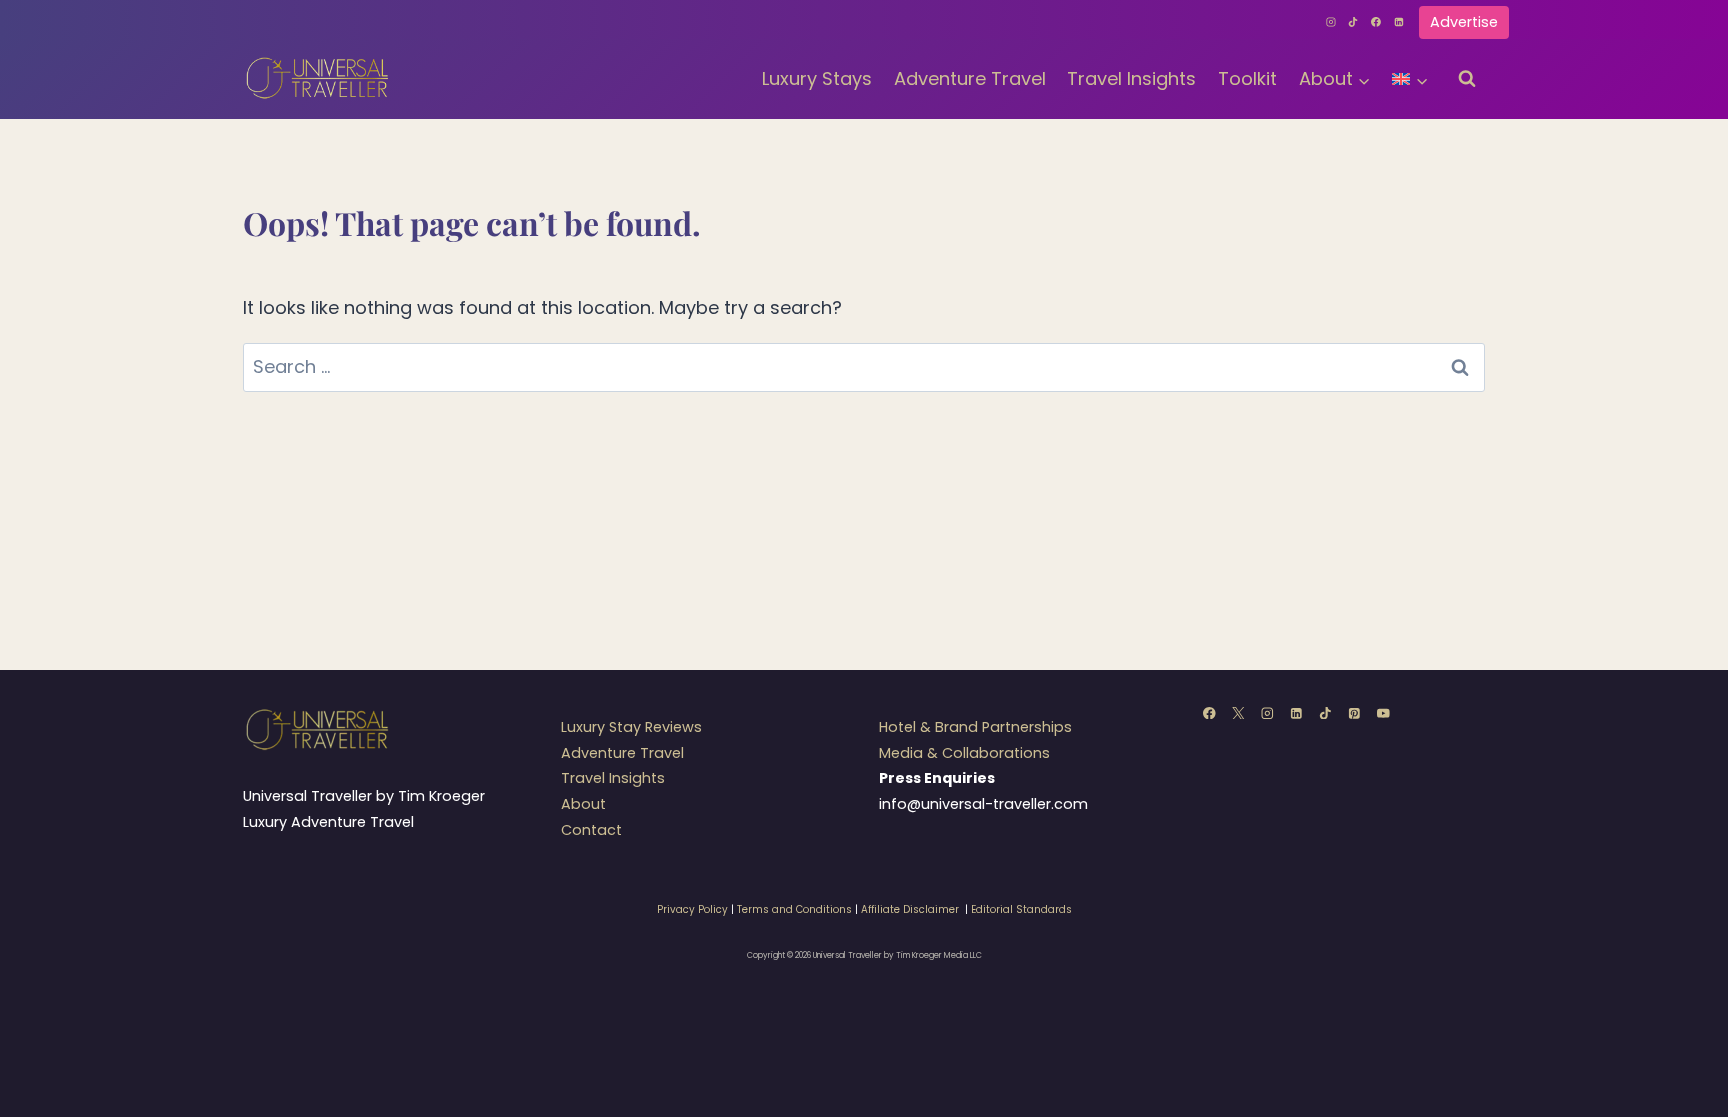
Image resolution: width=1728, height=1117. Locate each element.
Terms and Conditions (794, 909)
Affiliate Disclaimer (910, 909)
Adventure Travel (970, 78)
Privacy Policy (692, 909)
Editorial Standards (1021, 909)
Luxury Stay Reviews (631, 727)
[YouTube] (1383, 712)
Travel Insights (1131, 78)
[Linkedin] (1399, 22)
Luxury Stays (817, 78)
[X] (1238, 712)
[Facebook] (1376, 22)
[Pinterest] (1354, 712)
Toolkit (1247, 78)
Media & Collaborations (964, 753)
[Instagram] (1331, 22)
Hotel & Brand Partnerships (975, 727)
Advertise (1464, 22)
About (583, 804)
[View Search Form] (1467, 79)
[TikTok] (1354, 22)
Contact (591, 830)
